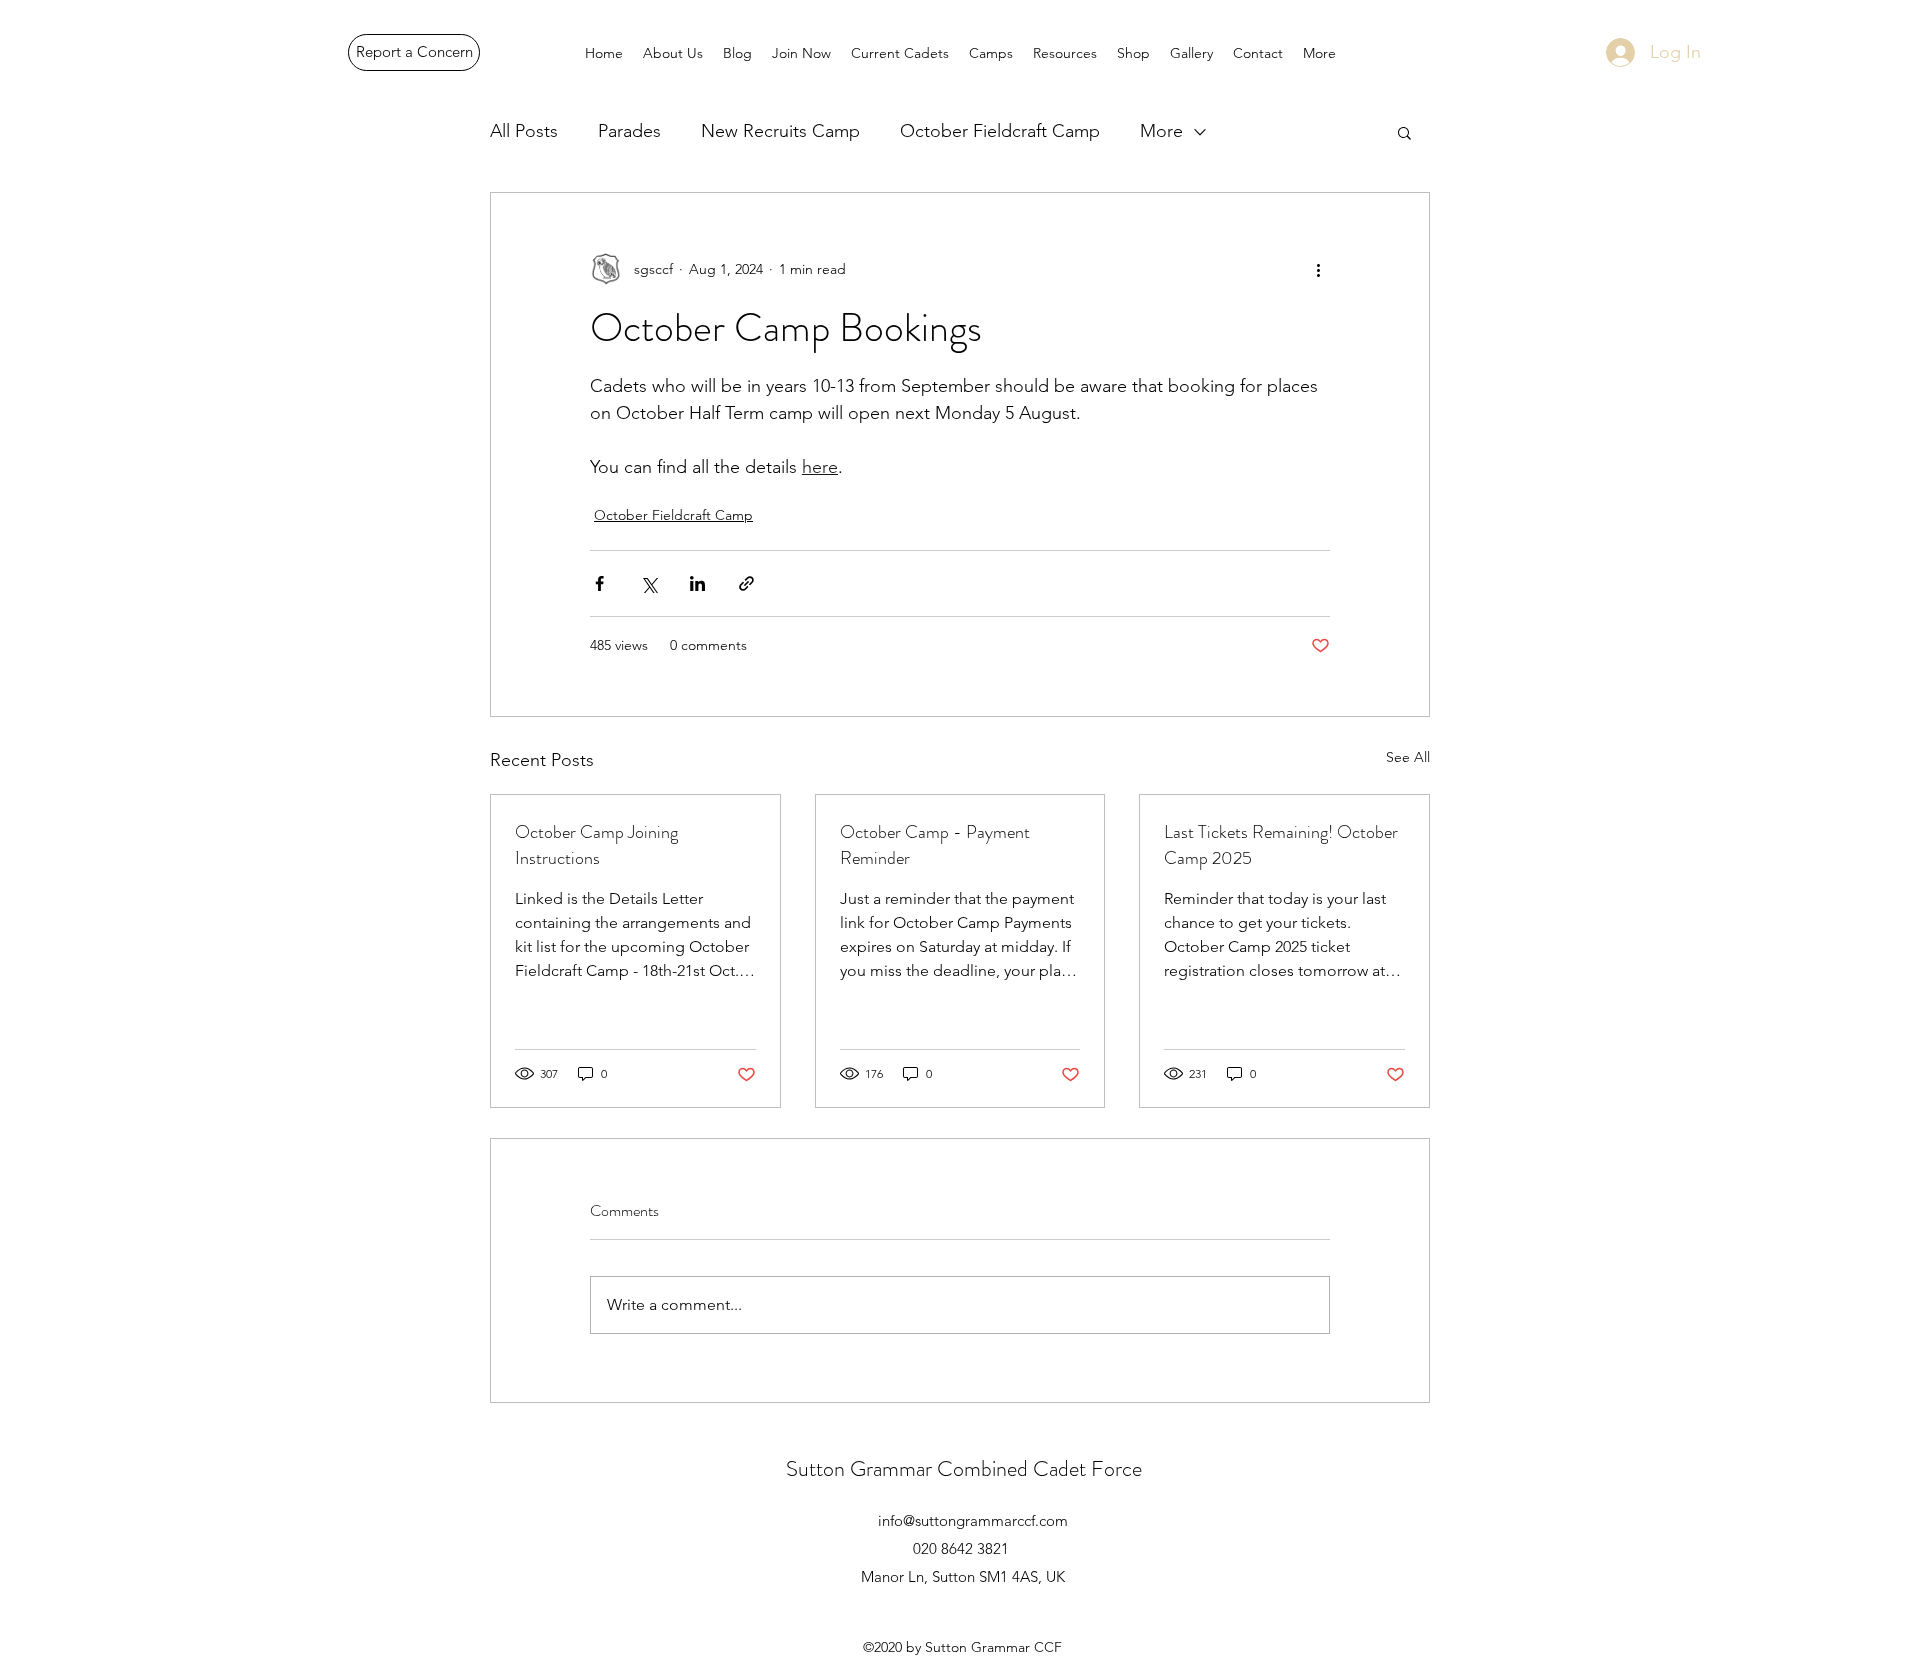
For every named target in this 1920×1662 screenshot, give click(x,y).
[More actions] (1318, 269)
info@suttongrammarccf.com (973, 1520)
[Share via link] (746, 583)
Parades (629, 131)
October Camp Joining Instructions (596, 845)
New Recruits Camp (780, 131)
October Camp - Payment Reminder (935, 845)
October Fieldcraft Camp (1000, 131)
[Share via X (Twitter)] (648, 583)
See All (1408, 757)
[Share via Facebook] (599, 583)
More (1161, 131)
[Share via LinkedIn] (697, 583)
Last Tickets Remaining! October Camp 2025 (1281, 845)
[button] (1404, 132)
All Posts (524, 131)
